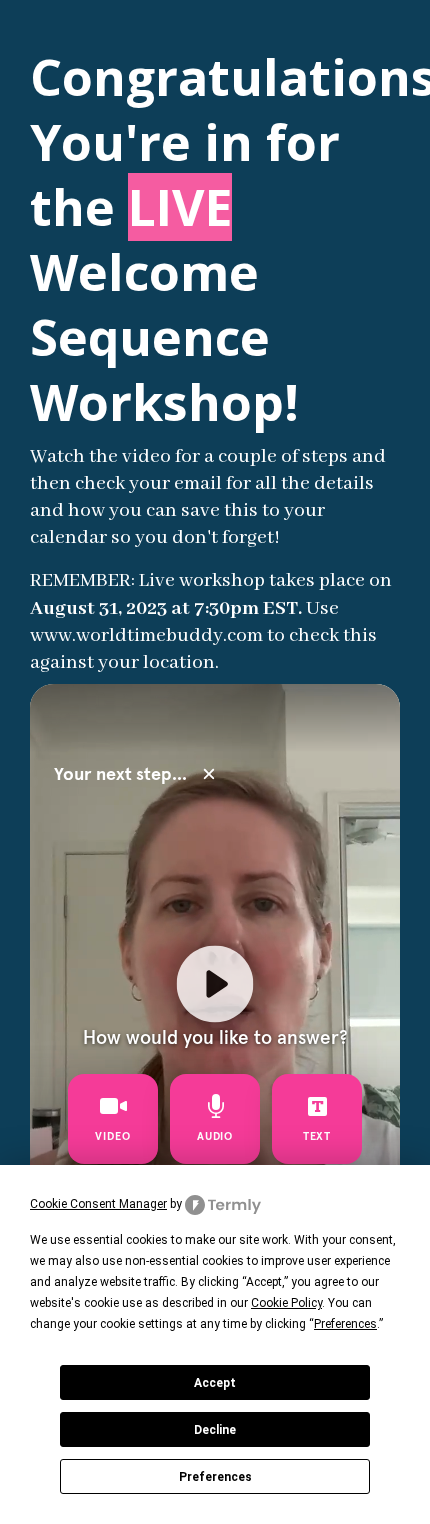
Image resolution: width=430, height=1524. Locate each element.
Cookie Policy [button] (286, 1303)
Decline (215, 1430)
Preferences (215, 1477)
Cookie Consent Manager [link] (98, 1204)
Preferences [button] (345, 1324)
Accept (215, 1383)
